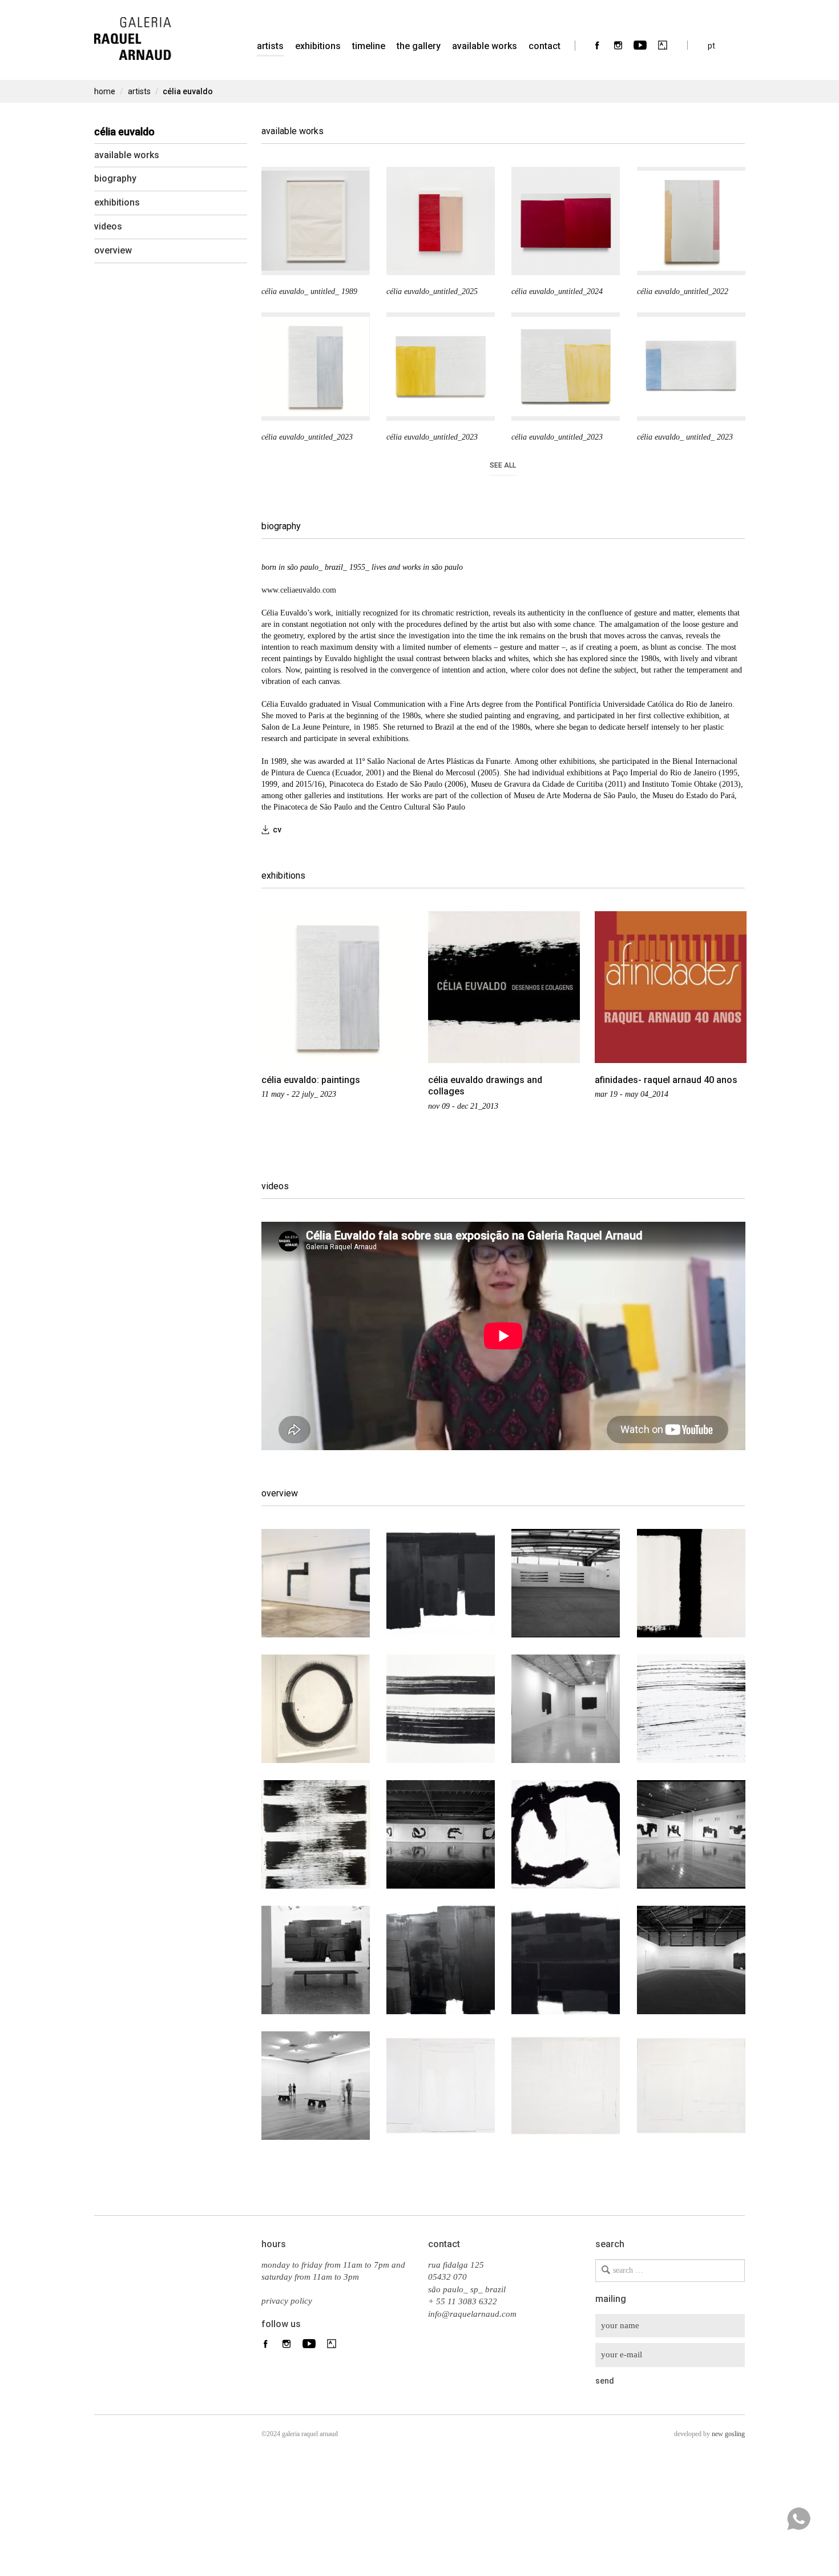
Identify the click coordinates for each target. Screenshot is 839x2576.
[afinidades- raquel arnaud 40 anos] (671, 987)
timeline (369, 46)
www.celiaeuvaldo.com (299, 590)
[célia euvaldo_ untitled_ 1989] (316, 221)
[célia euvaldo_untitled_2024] (566, 221)
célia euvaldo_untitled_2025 (432, 291)
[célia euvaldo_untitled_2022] (691, 221)
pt (711, 45)
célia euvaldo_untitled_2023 (307, 437)
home (105, 91)
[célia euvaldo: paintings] (337, 987)
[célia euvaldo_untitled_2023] (316, 367)
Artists (139, 91)
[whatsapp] (798, 2519)
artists (270, 46)
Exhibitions (318, 46)
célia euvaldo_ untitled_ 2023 (685, 437)
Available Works (485, 46)
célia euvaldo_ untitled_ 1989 (309, 291)
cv (277, 830)
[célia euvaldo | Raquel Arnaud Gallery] (133, 31)
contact (544, 46)
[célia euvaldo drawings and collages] (504, 987)
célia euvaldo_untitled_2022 (683, 291)
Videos (108, 226)
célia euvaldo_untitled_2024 (557, 291)
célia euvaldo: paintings (311, 1080)
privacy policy (287, 2301)
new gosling (728, 2434)
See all (503, 465)
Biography (115, 178)
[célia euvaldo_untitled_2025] (441, 221)
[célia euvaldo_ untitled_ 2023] (691, 367)
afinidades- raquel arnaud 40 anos (666, 1080)
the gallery (419, 46)
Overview (113, 250)
